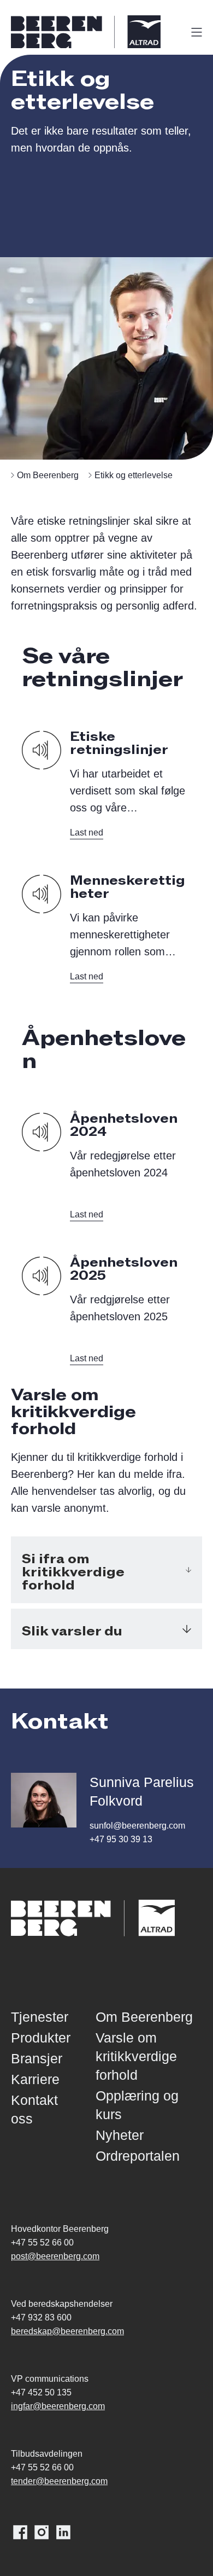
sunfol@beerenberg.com (137, 1826)
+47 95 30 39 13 (121, 1839)
